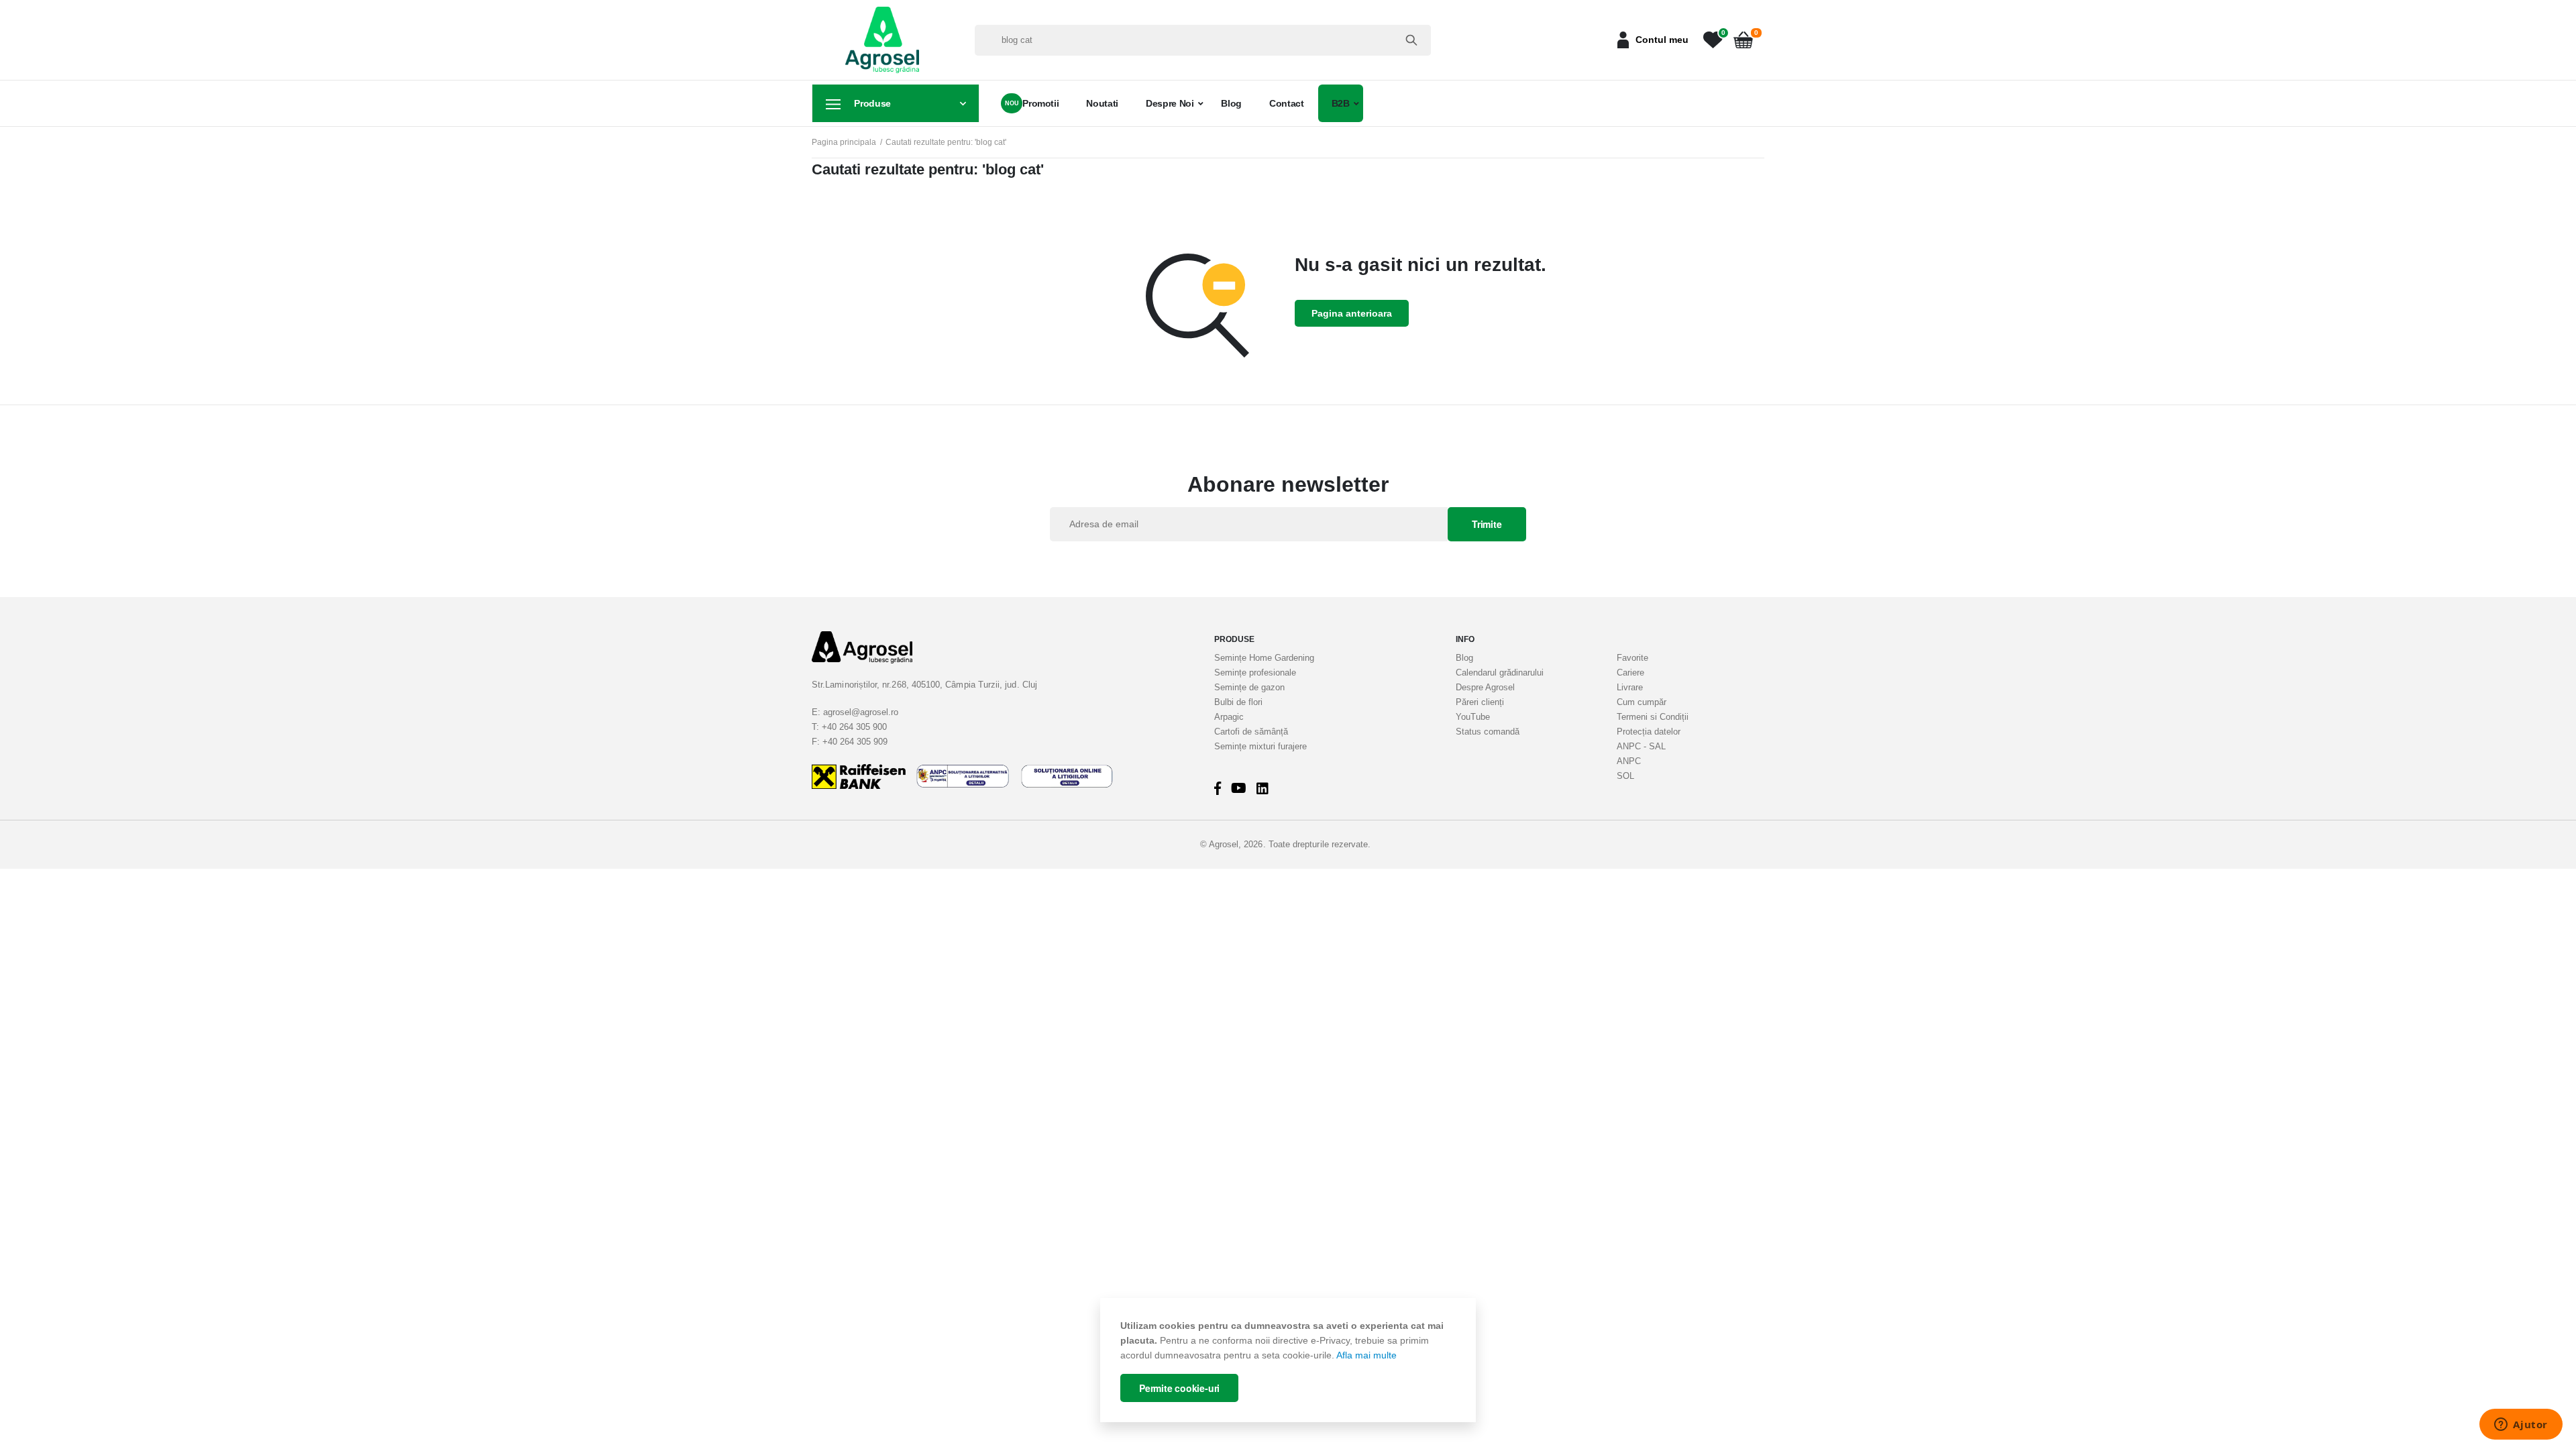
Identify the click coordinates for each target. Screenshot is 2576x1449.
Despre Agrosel (1485, 687)
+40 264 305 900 (854, 727)
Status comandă (1488, 732)
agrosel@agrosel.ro (861, 712)
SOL (1625, 776)
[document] (1288, 1360)
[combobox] (1203, 40)
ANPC (1629, 761)
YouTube (1473, 717)
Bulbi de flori (1238, 702)
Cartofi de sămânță (1251, 732)
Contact (1287, 103)
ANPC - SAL (1641, 746)
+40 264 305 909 (855, 742)
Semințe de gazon (1249, 687)
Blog (1231, 103)
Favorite (1632, 658)
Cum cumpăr (1642, 702)
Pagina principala (844, 142)
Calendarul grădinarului (1500, 673)
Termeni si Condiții (1653, 717)
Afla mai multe (1366, 1355)
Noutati (1102, 103)
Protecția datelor (1649, 732)
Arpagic (1229, 717)
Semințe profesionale (1255, 673)
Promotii (1040, 103)
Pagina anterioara (1352, 313)
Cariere (1630, 673)
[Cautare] (1411, 40)
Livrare (1630, 687)
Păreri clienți (1480, 702)
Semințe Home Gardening (1264, 658)
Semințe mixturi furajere (1260, 746)
